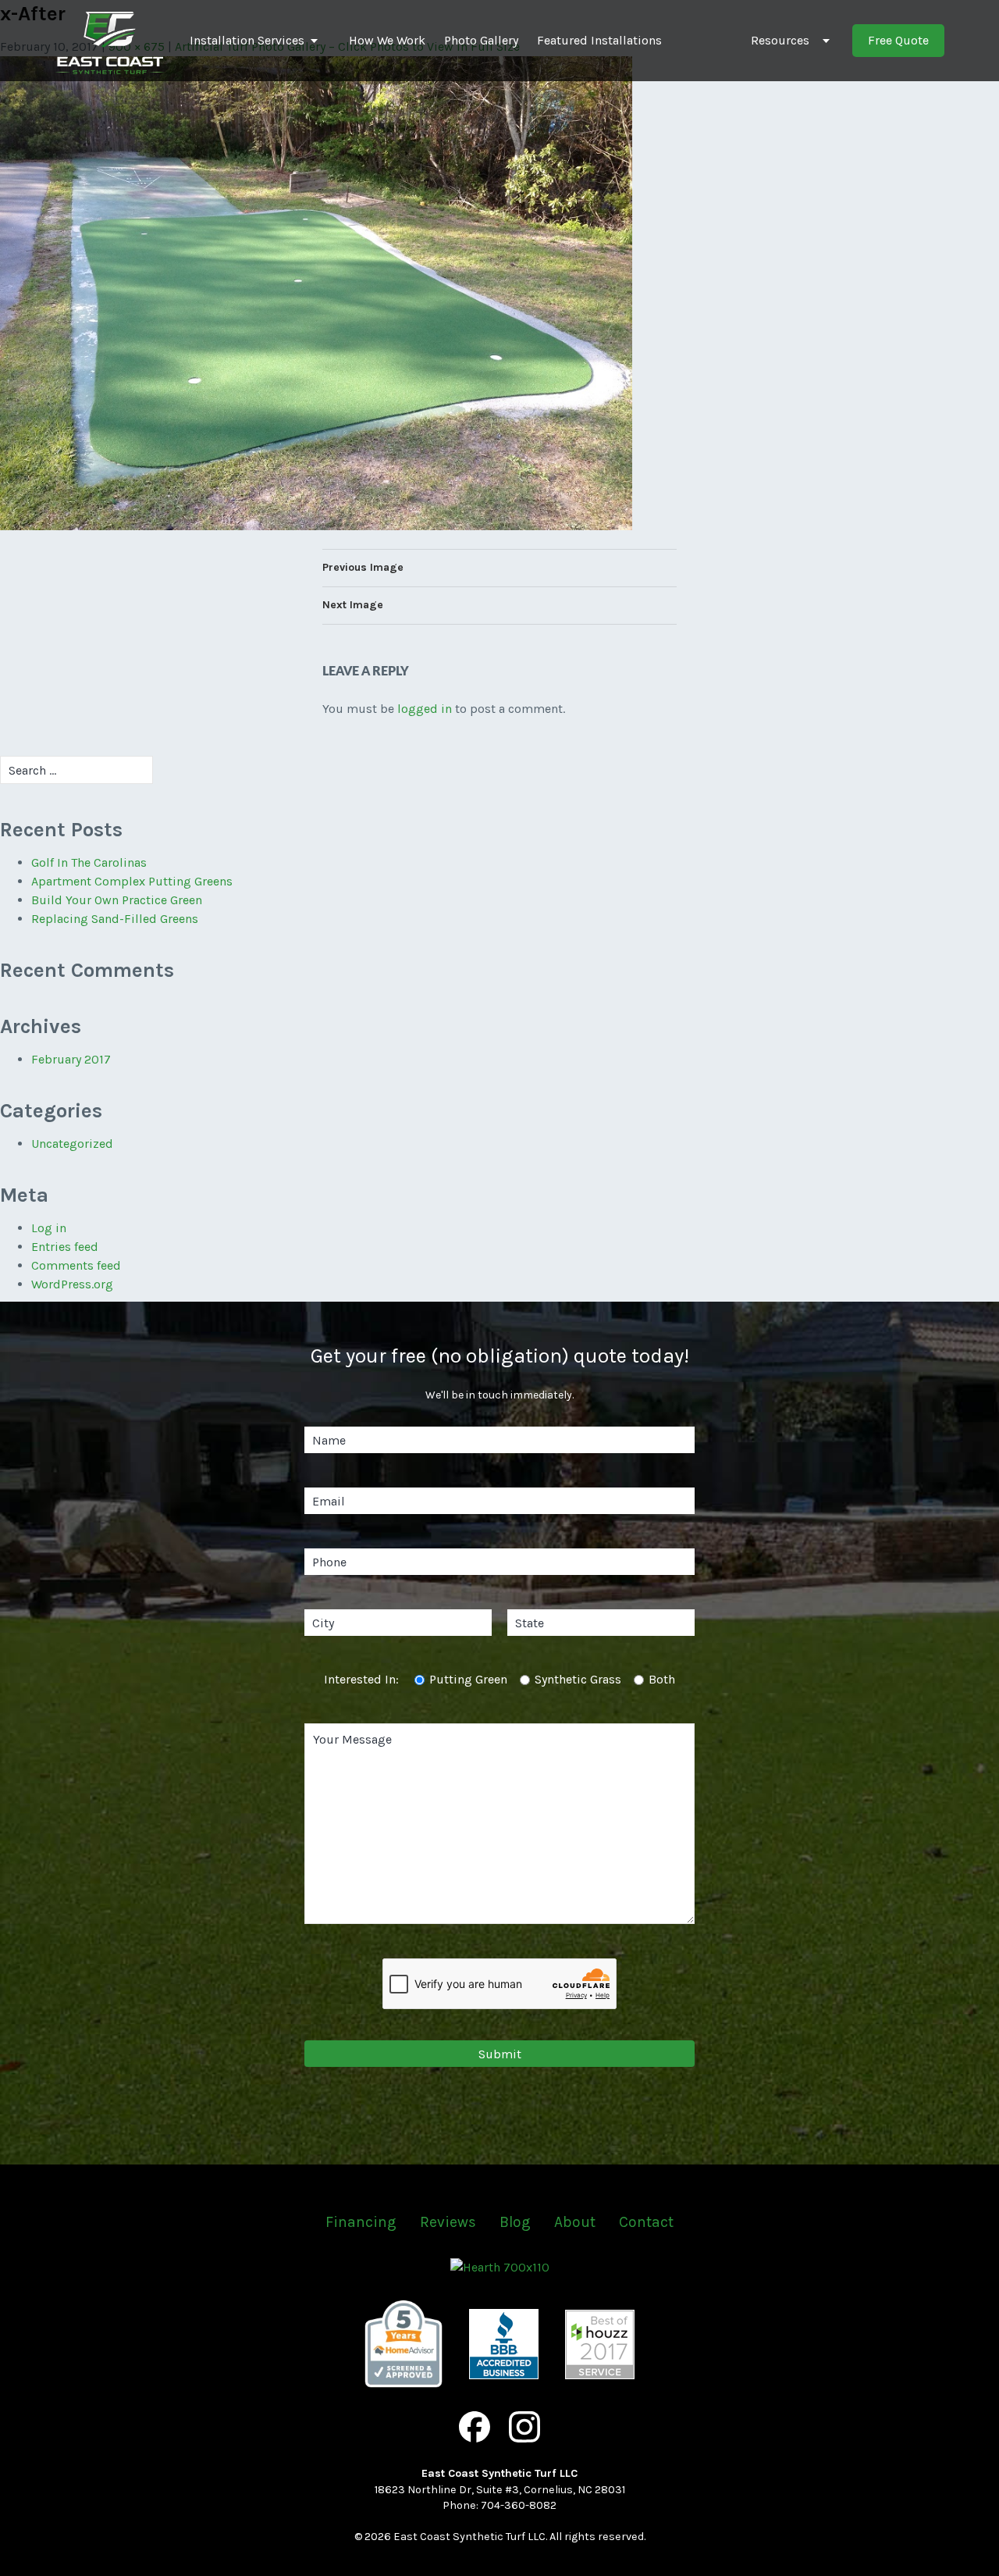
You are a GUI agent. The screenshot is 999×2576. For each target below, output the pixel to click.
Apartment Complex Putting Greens (132, 881)
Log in (49, 1228)
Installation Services (247, 40)
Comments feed (76, 1265)
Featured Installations (599, 40)
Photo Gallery (481, 40)
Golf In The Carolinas (89, 862)
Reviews (448, 2222)
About (575, 2222)
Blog (515, 2222)
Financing (361, 2222)
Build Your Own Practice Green (117, 900)
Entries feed (65, 1247)
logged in (425, 709)
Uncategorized (72, 1144)
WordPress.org (72, 1284)
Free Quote (898, 40)
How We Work (387, 40)
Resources (780, 40)
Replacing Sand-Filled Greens (115, 919)
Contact (646, 2222)
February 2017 (71, 1059)
